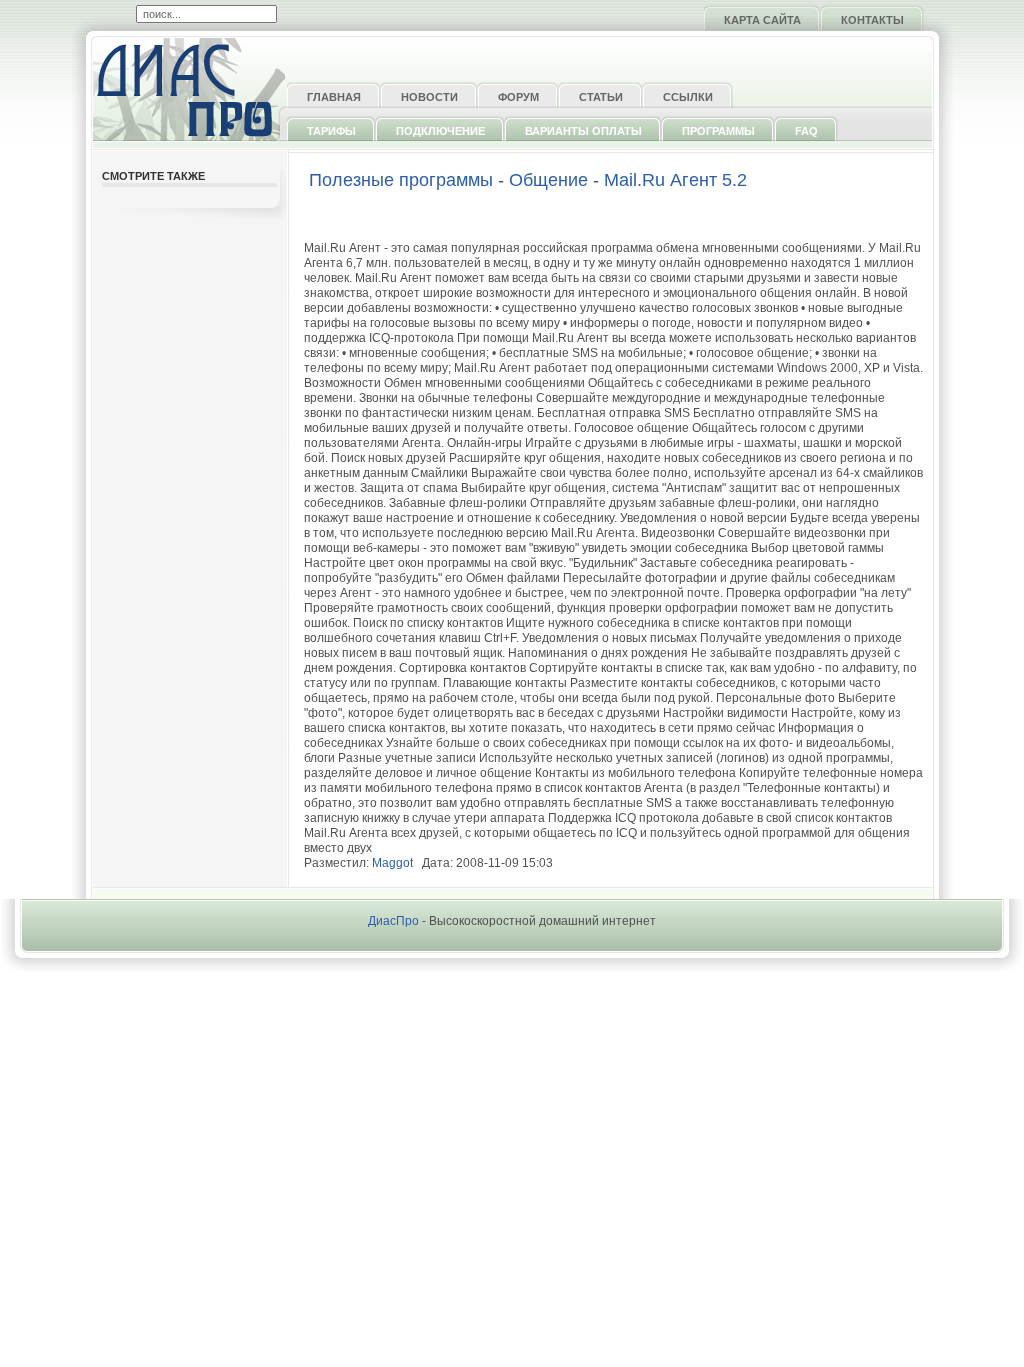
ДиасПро (393, 921)
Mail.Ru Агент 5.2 (675, 180)
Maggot (392, 863)
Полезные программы (401, 180)
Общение (548, 180)
